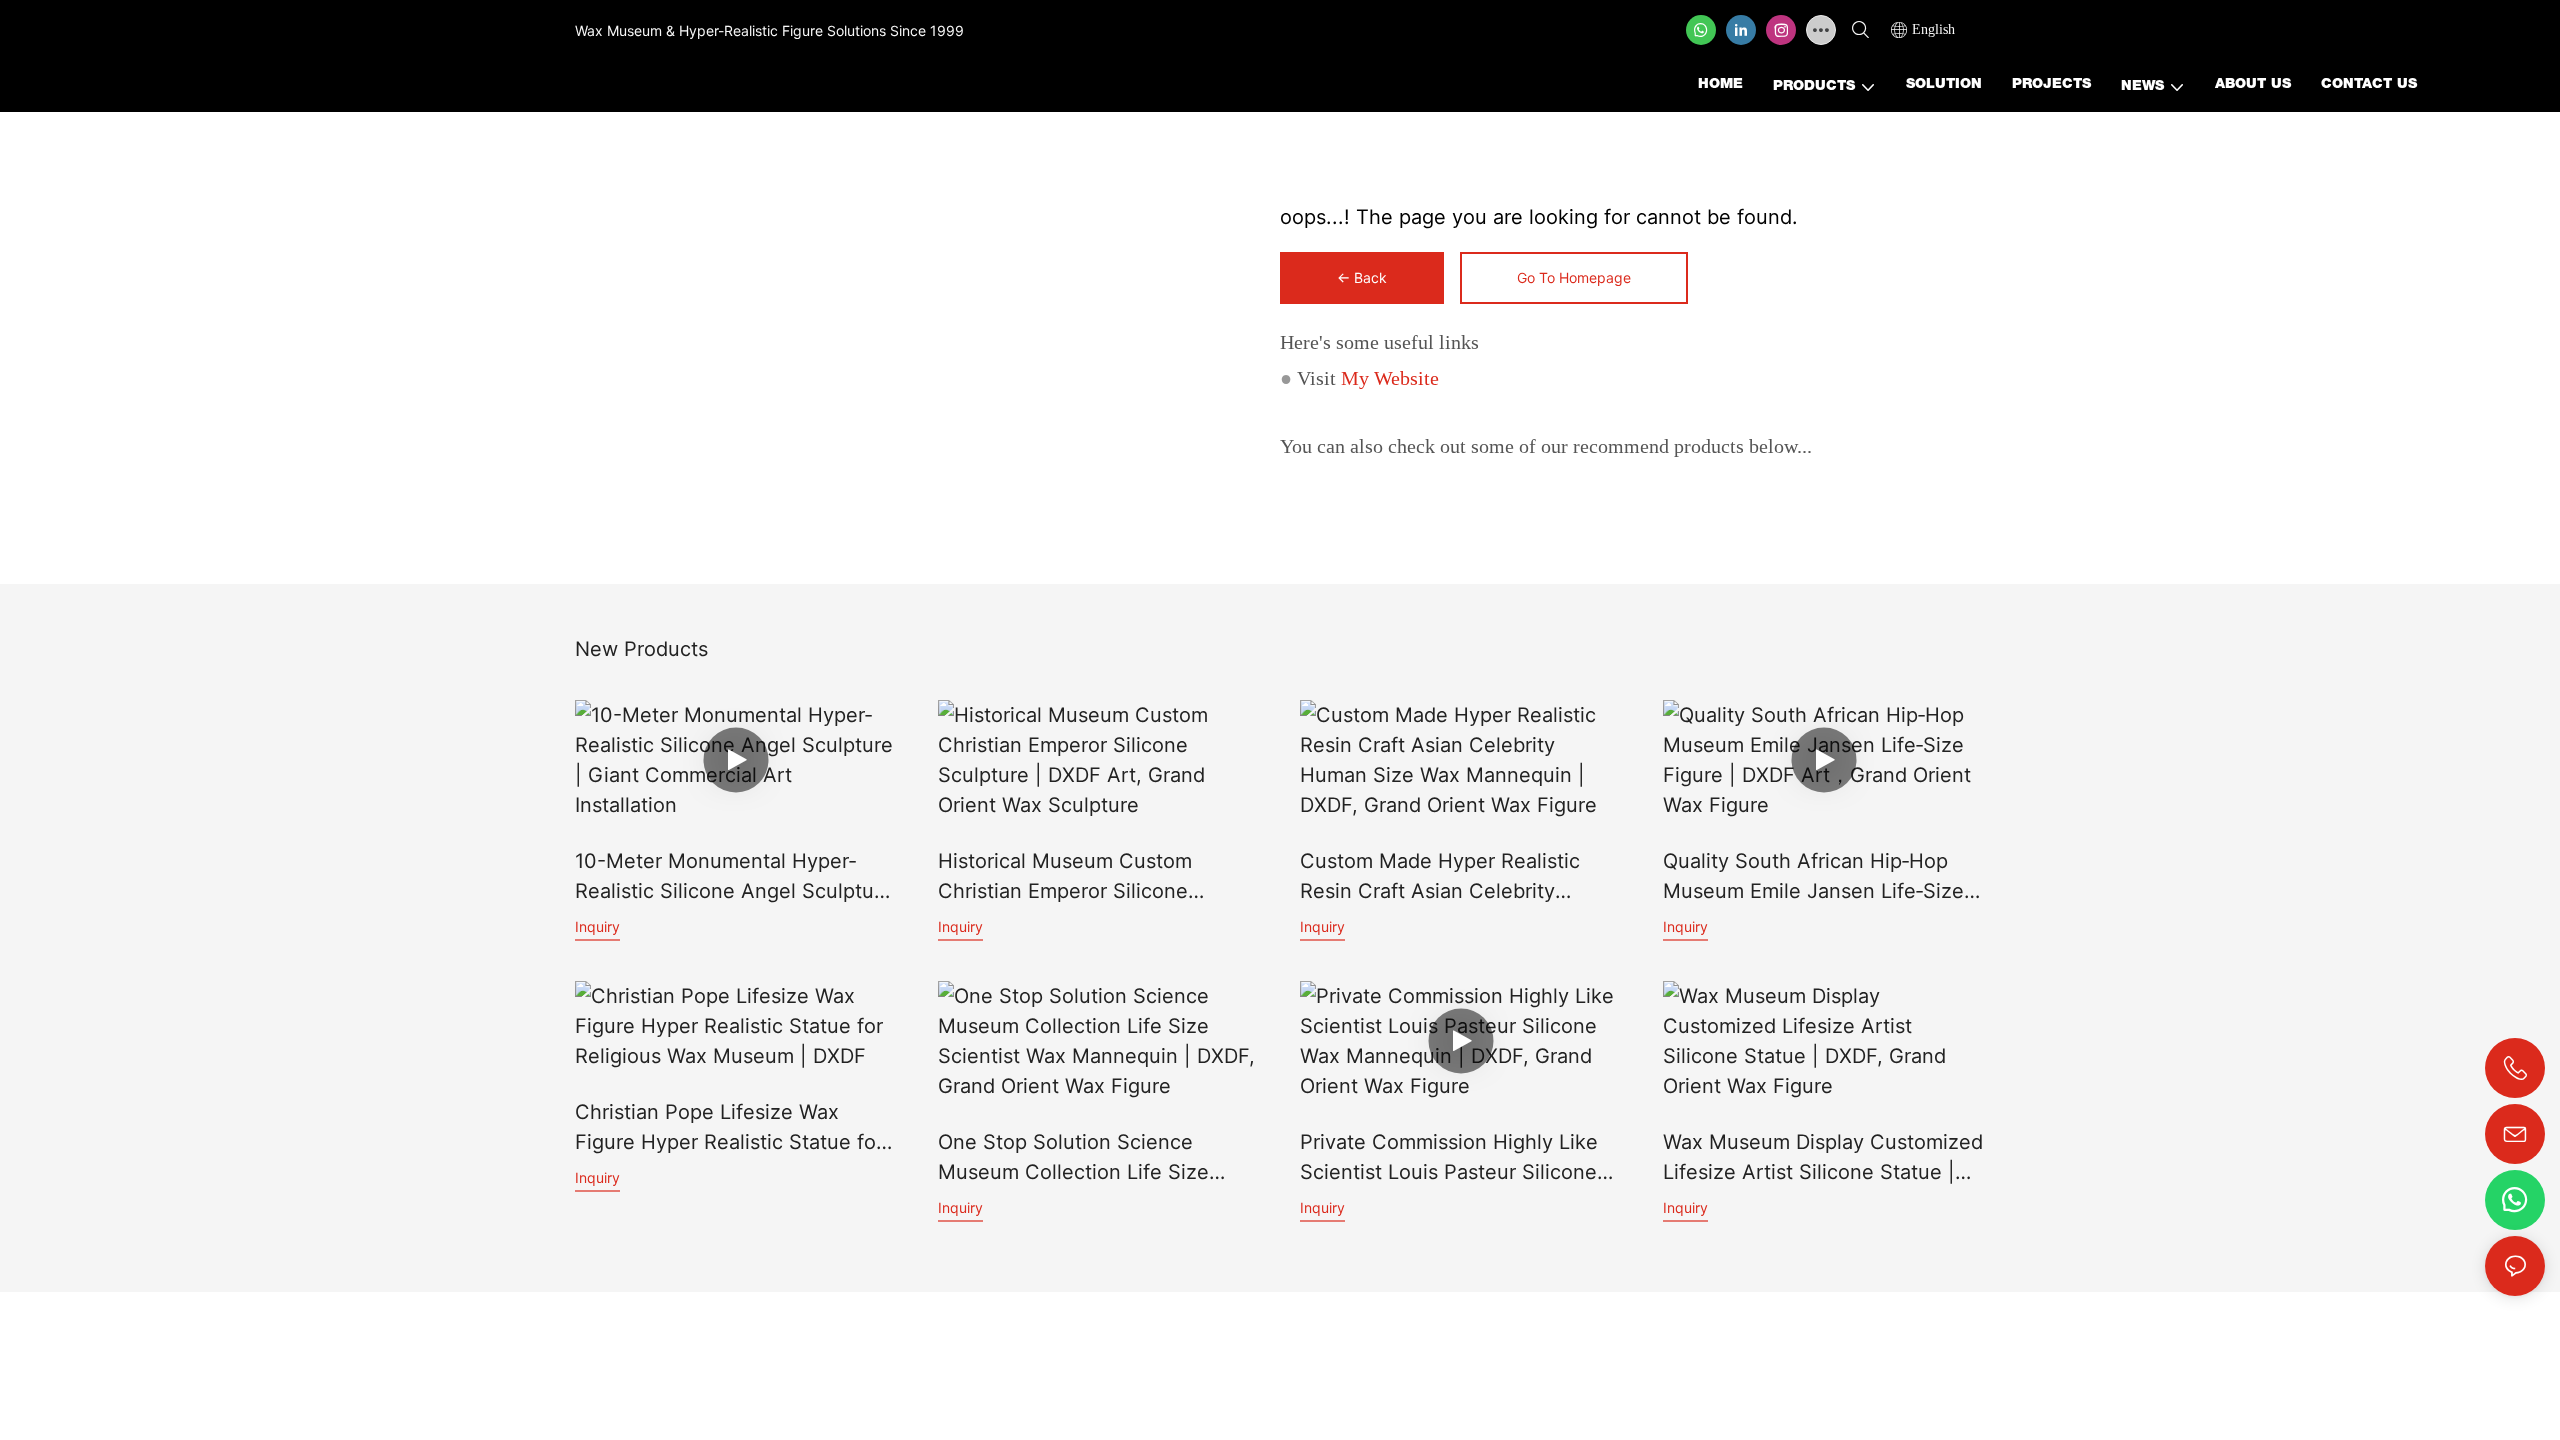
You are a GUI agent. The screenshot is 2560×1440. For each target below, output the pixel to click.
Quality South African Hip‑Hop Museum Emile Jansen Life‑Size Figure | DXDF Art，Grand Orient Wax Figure (1817, 877)
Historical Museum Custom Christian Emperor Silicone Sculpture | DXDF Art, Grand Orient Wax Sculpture (1071, 877)
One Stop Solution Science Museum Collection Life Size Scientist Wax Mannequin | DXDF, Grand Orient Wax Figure (1096, 1158)
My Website (1390, 378)
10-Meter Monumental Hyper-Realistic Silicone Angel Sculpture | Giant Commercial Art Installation (734, 877)
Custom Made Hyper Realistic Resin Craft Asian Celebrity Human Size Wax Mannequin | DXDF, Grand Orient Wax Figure (1448, 877)
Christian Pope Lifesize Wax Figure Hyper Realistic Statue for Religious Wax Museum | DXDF (729, 1128)
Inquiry (597, 926)
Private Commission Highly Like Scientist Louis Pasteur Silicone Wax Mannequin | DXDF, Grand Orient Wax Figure (1449, 1158)
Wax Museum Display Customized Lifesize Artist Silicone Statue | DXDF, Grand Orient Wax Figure (1823, 1158)
